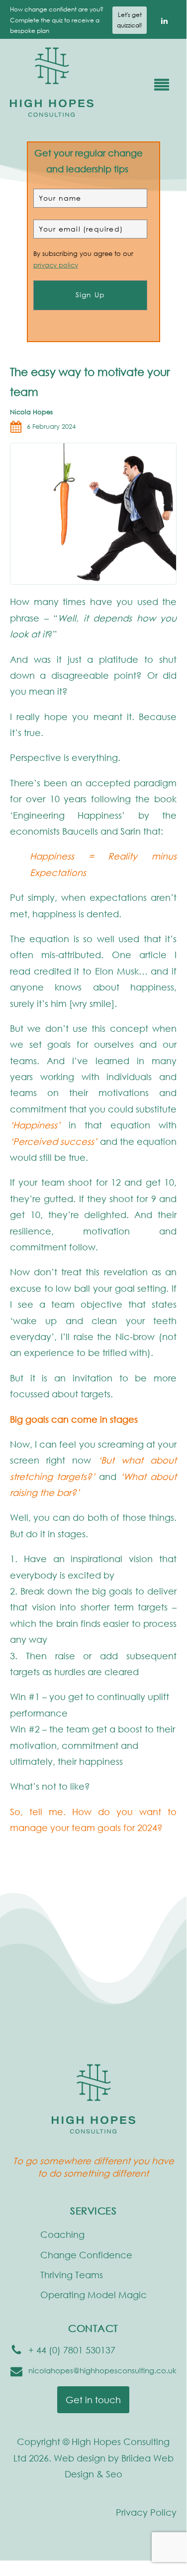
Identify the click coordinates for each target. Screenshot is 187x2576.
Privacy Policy (146, 2512)
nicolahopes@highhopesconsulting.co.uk (102, 2370)
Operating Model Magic (93, 2295)
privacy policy (56, 265)
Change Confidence (86, 2255)
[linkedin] (164, 20)
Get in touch (93, 2400)
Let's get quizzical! (130, 20)
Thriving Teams (72, 2275)
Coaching (62, 2234)
